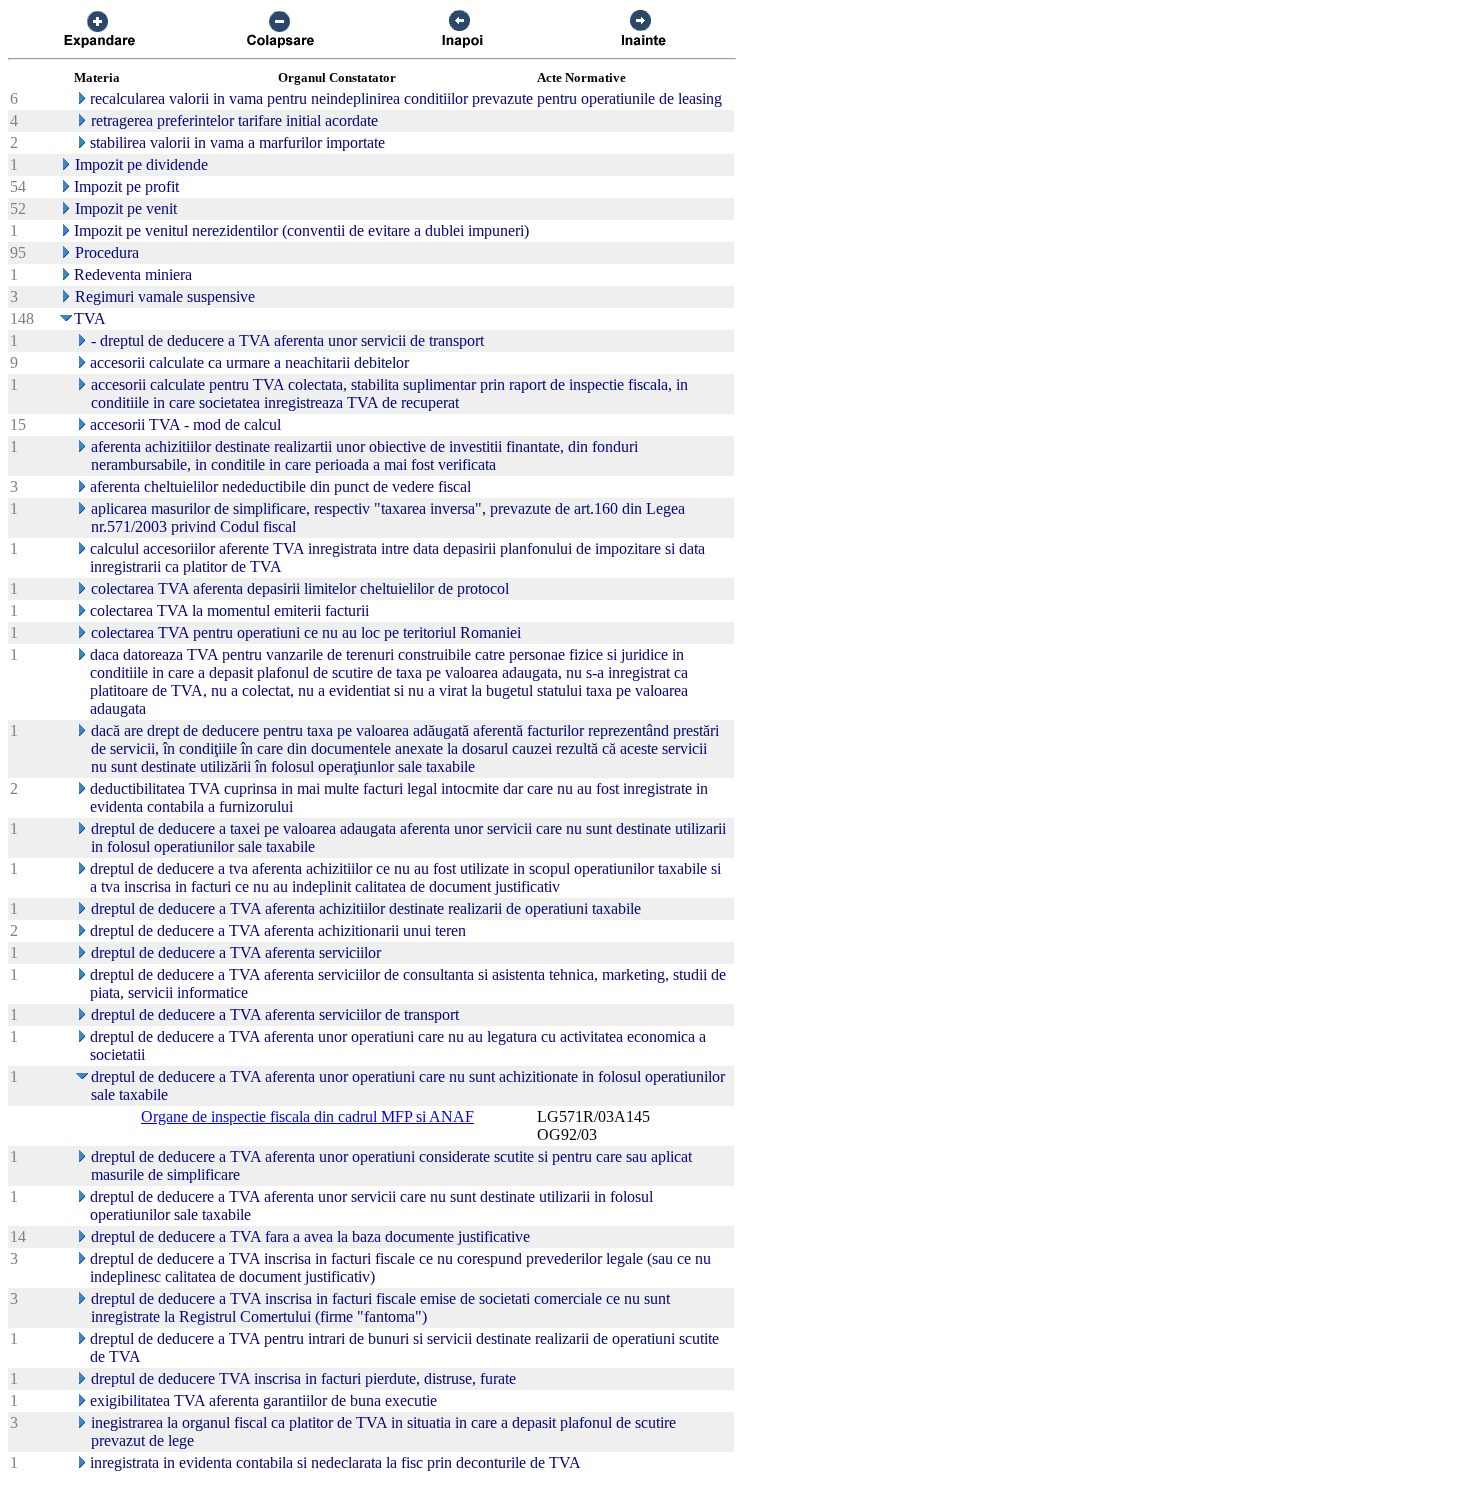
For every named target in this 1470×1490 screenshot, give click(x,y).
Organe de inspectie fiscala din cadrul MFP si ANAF (307, 1116)
